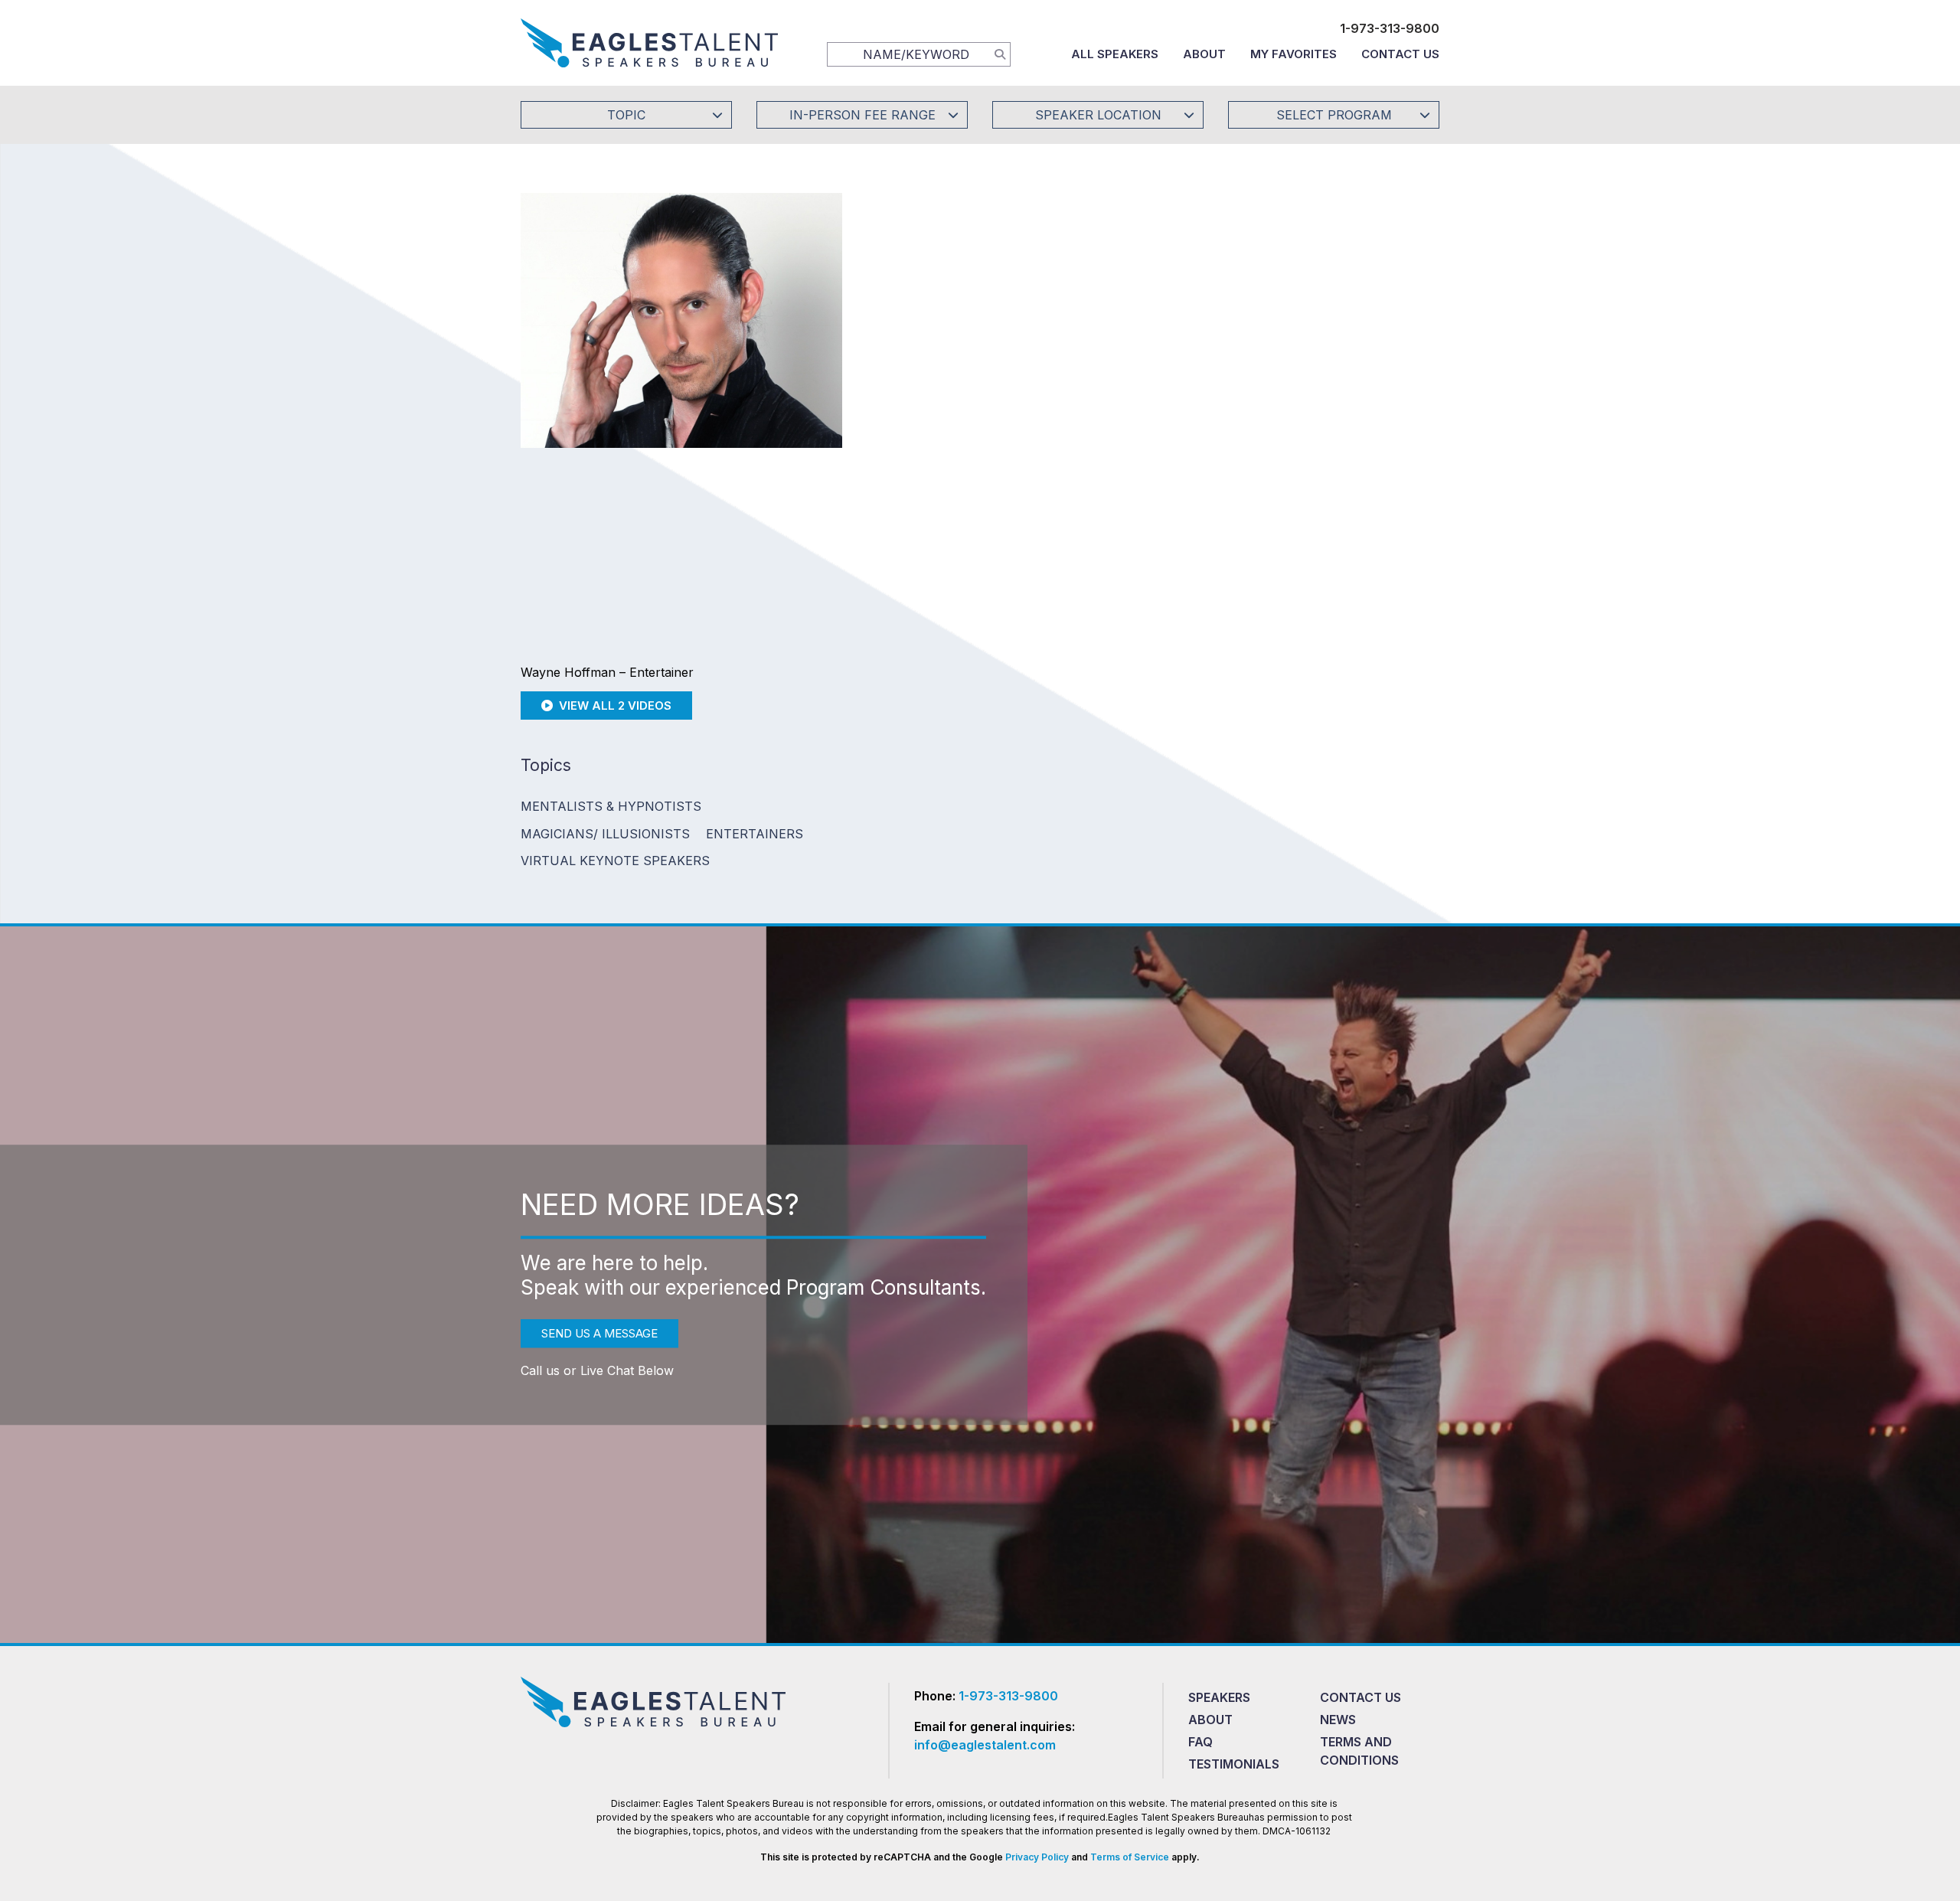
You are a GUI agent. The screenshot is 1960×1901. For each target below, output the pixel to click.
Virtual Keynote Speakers (615, 861)
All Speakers (1115, 54)
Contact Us (1400, 54)
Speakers (1219, 1697)
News (1338, 1720)
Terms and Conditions (1359, 1751)
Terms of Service (1130, 1857)
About (1204, 54)
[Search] (1000, 54)
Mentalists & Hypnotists (611, 806)
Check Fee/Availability (1160, 317)
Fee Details (914, 419)
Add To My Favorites (973, 317)
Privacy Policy (1037, 1857)
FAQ (1200, 1742)
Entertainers (755, 834)
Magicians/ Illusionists (605, 834)
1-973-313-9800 (1390, 28)
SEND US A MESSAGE (599, 1333)
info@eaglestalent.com (985, 1745)
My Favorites (1294, 54)
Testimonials (1234, 1764)
